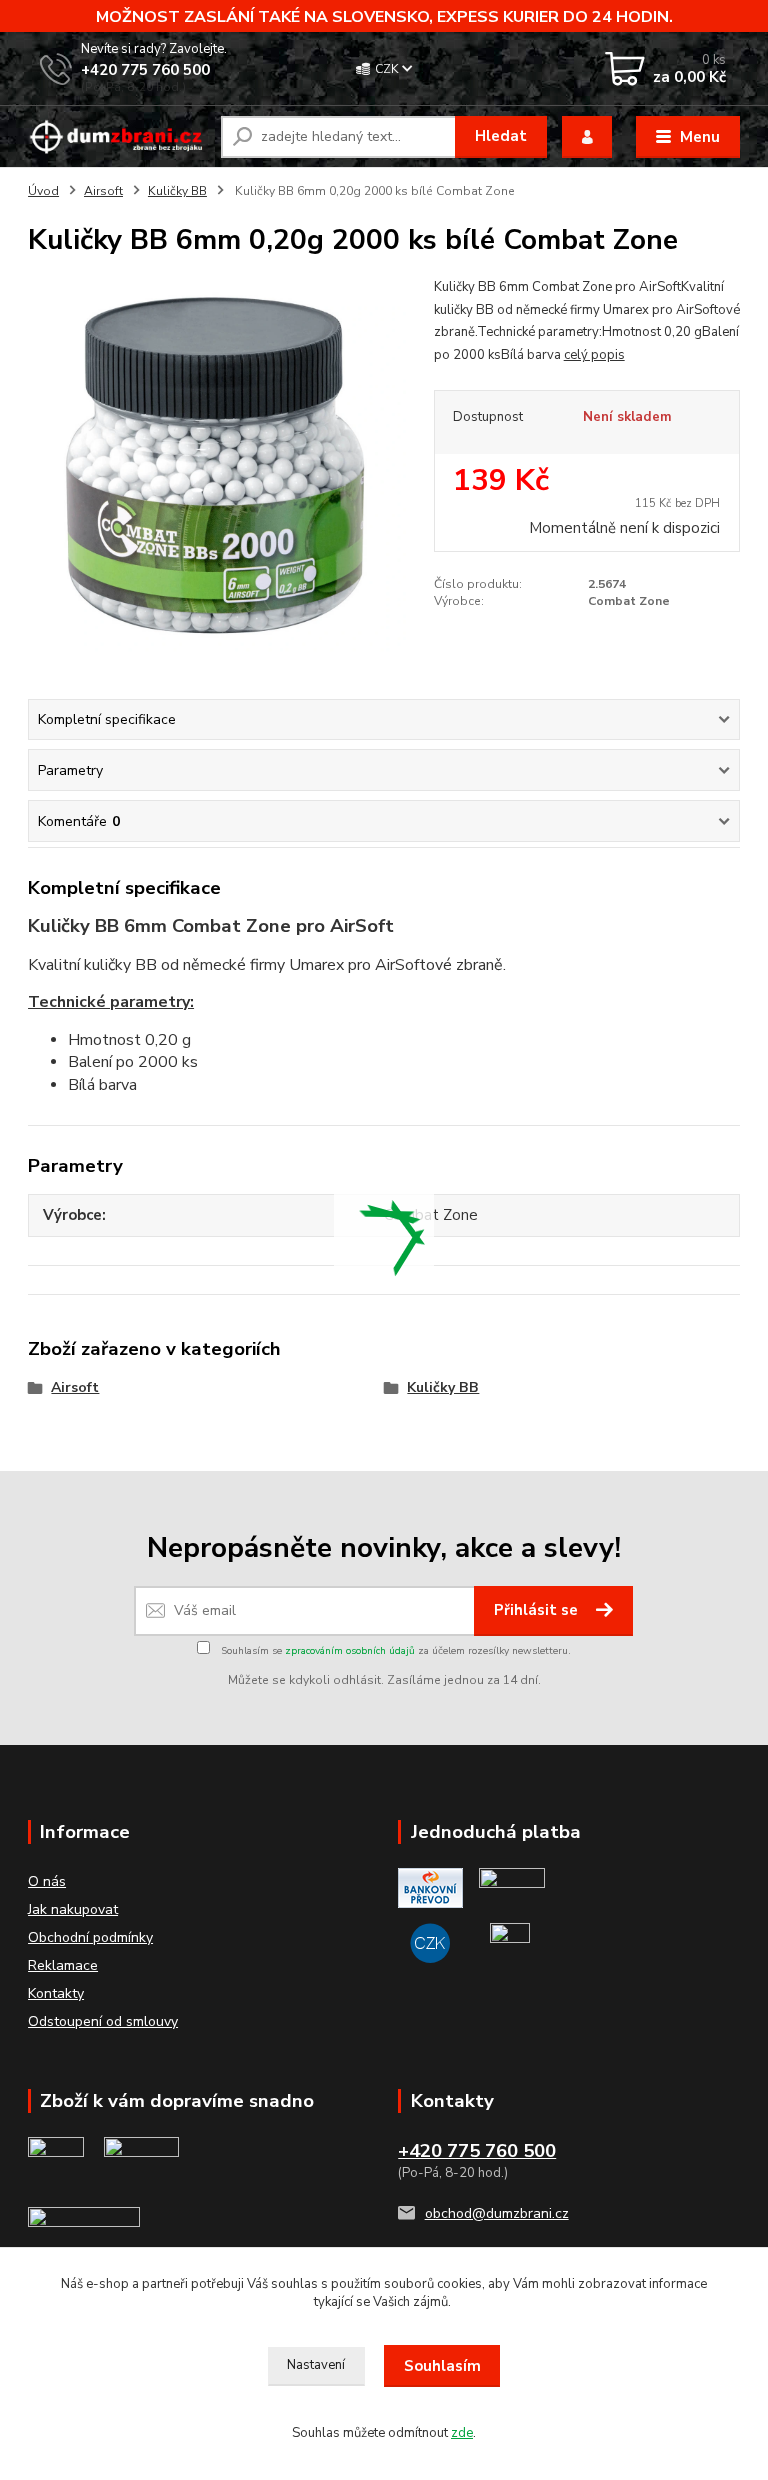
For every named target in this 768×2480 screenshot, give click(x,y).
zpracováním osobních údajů (350, 1651)
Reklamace (63, 1965)
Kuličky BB (177, 191)
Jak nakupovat (73, 1909)
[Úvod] (117, 136)
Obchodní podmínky (90, 1937)
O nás (47, 1881)
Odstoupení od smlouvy (103, 2021)
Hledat (501, 136)
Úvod (43, 191)
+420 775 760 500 (145, 70)
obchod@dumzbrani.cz (497, 2213)
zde (462, 2433)
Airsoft (103, 191)
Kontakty (56, 1993)
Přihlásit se (538, 1610)
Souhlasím (442, 2366)
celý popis (594, 355)
